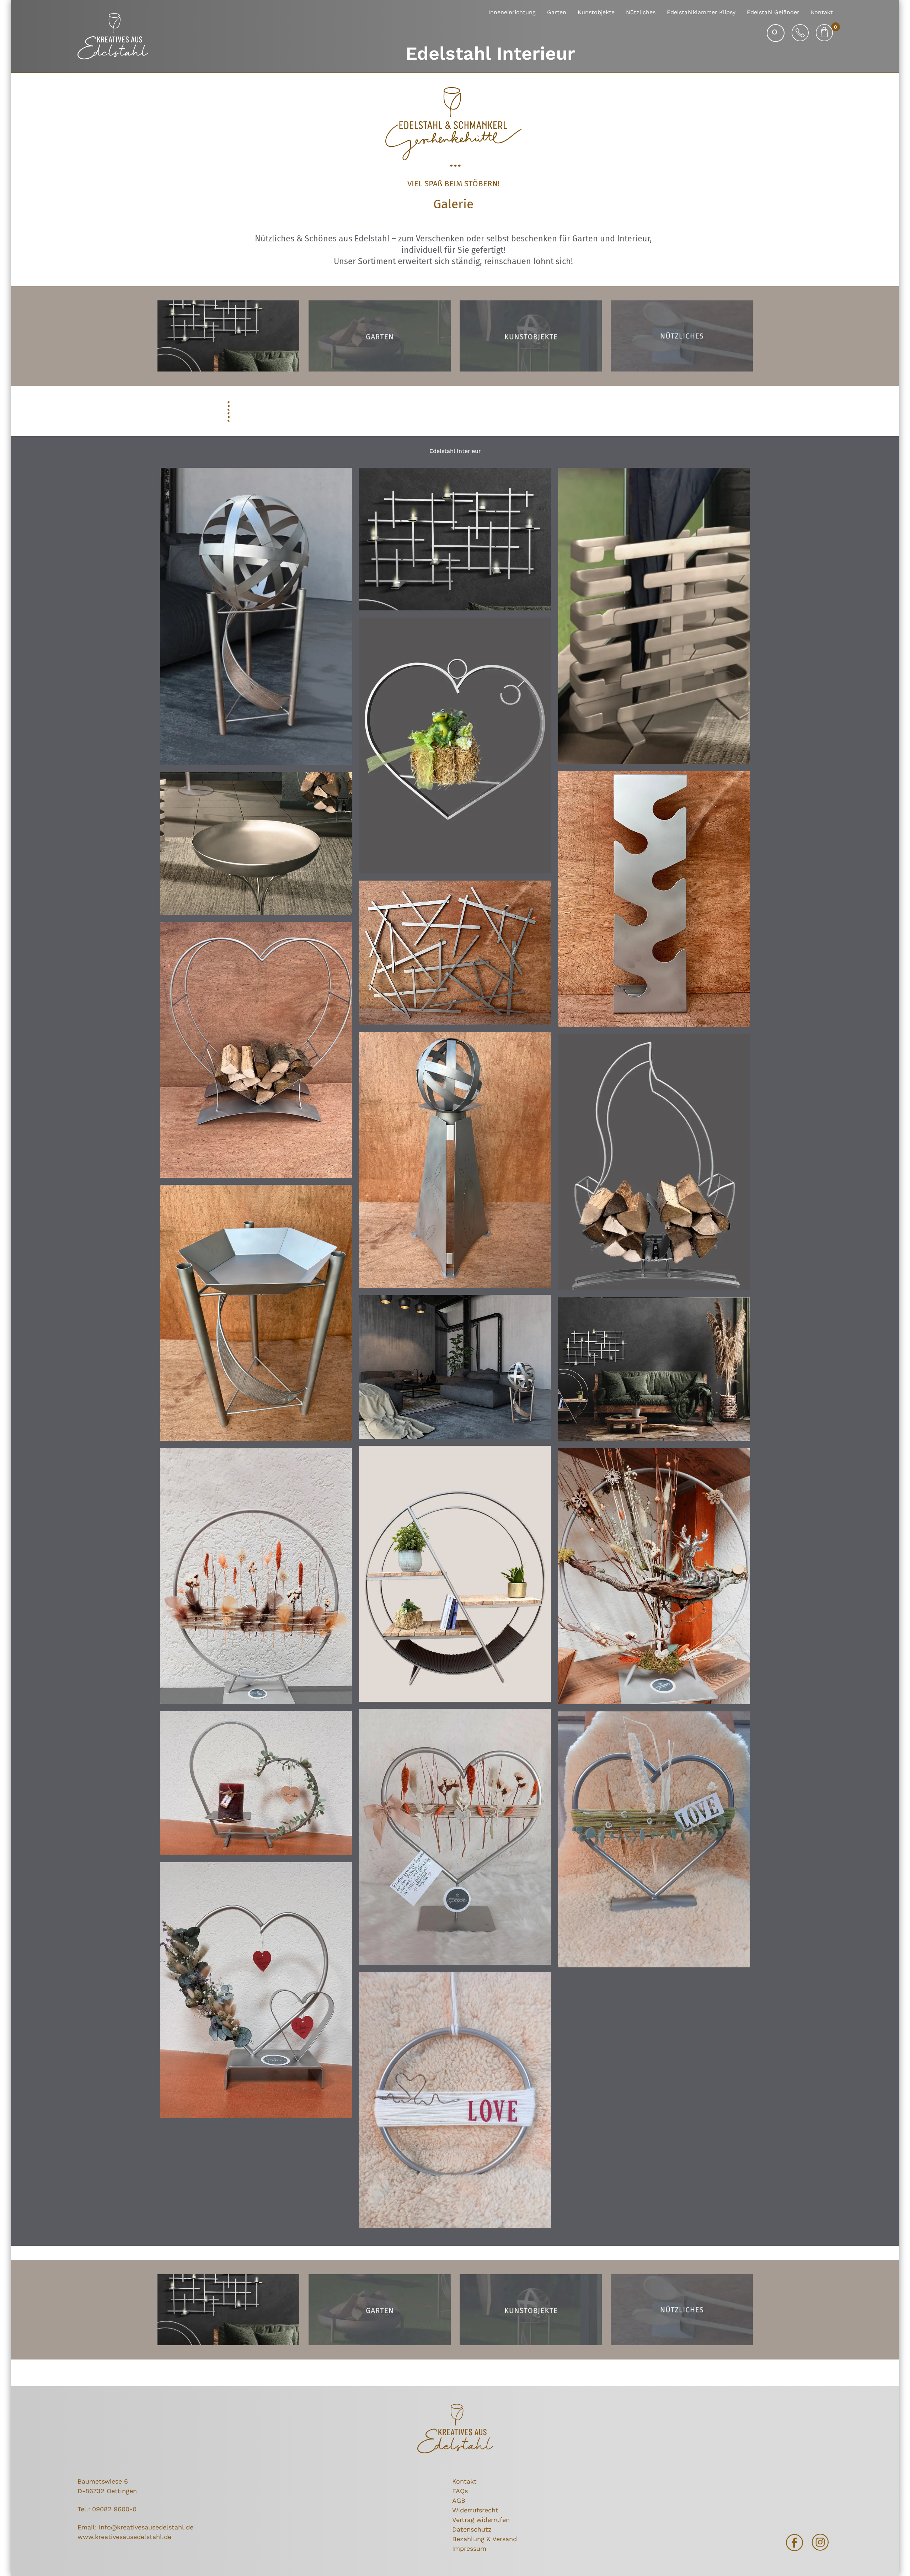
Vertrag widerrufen (481, 2520)
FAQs (460, 2491)
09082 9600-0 (114, 2509)
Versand (505, 2539)
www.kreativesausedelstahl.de (124, 2537)
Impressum (469, 2548)
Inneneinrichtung (512, 12)
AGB (459, 2500)
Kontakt (822, 12)
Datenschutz (472, 2529)
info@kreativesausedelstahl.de (146, 2527)
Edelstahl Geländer (773, 12)
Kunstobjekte (596, 12)
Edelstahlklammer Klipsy (701, 12)
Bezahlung (468, 2539)
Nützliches (641, 12)
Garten (557, 12)
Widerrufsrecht (475, 2510)
